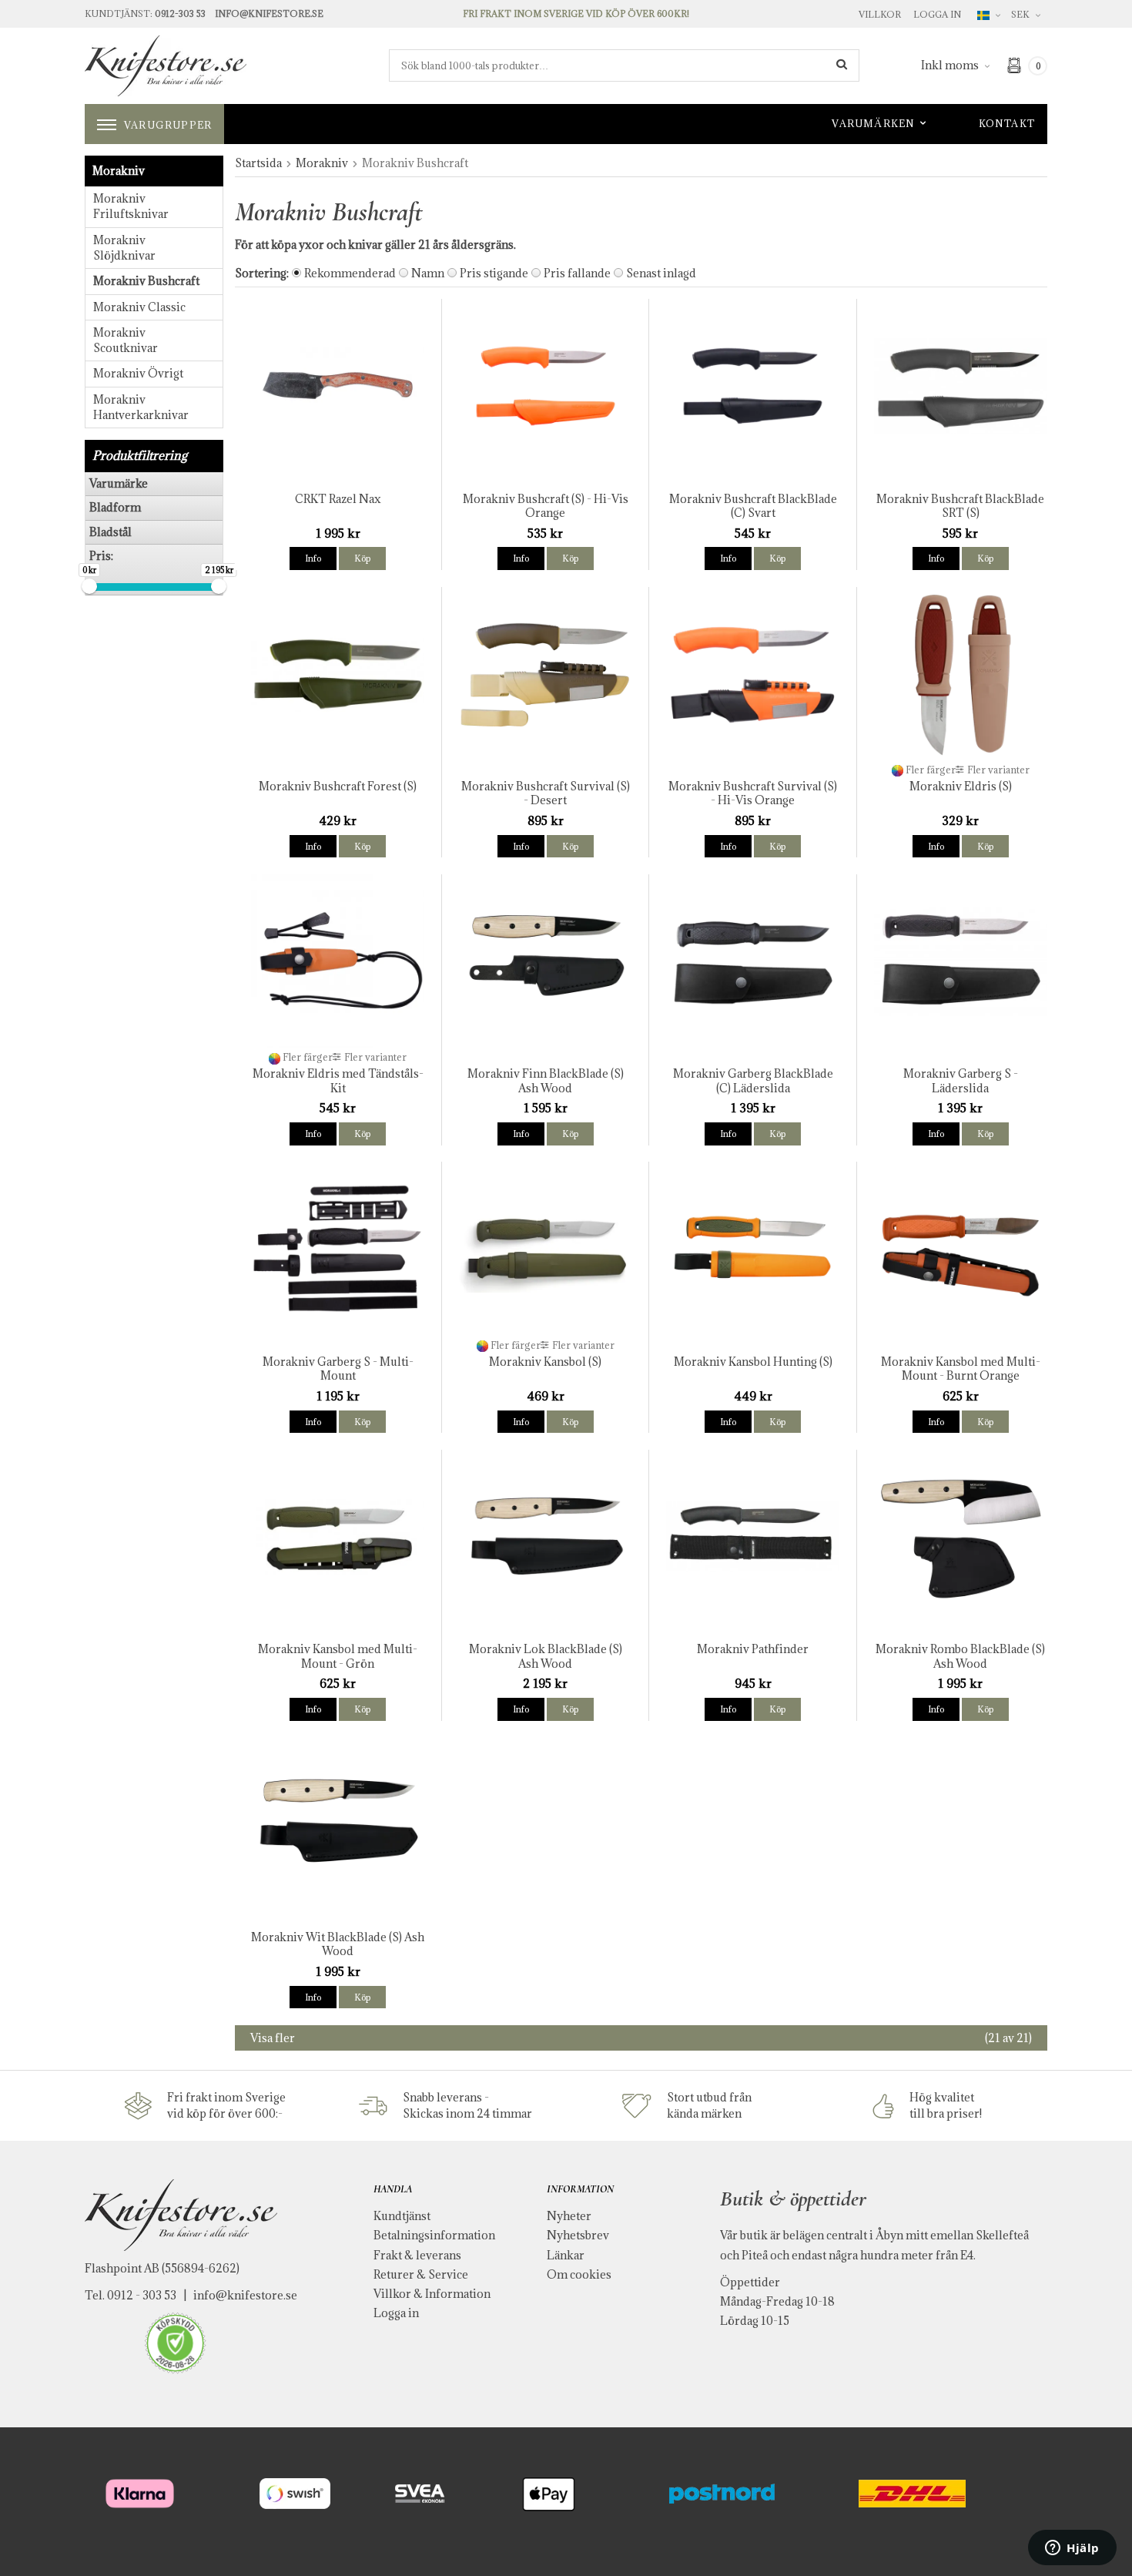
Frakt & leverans (417, 2255)
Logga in (937, 14)
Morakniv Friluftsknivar (131, 206)
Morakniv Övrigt (138, 373)
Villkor (880, 14)
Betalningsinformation (434, 2235)
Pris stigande (494, 273)
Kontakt (1007, 123)
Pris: (101, 556)
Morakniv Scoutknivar (126, 340)
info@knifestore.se (245, 2295)
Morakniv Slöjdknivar (124, 248)
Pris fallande (577, 273)
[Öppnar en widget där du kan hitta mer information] (1072, 2549)
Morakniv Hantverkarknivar (141, 407)
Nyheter (569, 2216)
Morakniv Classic (139, 307)
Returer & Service (421, 2274)
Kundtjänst (402, 2216)
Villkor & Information (432, 2294)
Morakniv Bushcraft (146, 281)
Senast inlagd (661, 273)
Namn (428, 273)
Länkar (566, 2255)
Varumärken (873, 123)
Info (313, 558)
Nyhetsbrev (578, 2235)
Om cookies (579, 2274)
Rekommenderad (350, 273)
